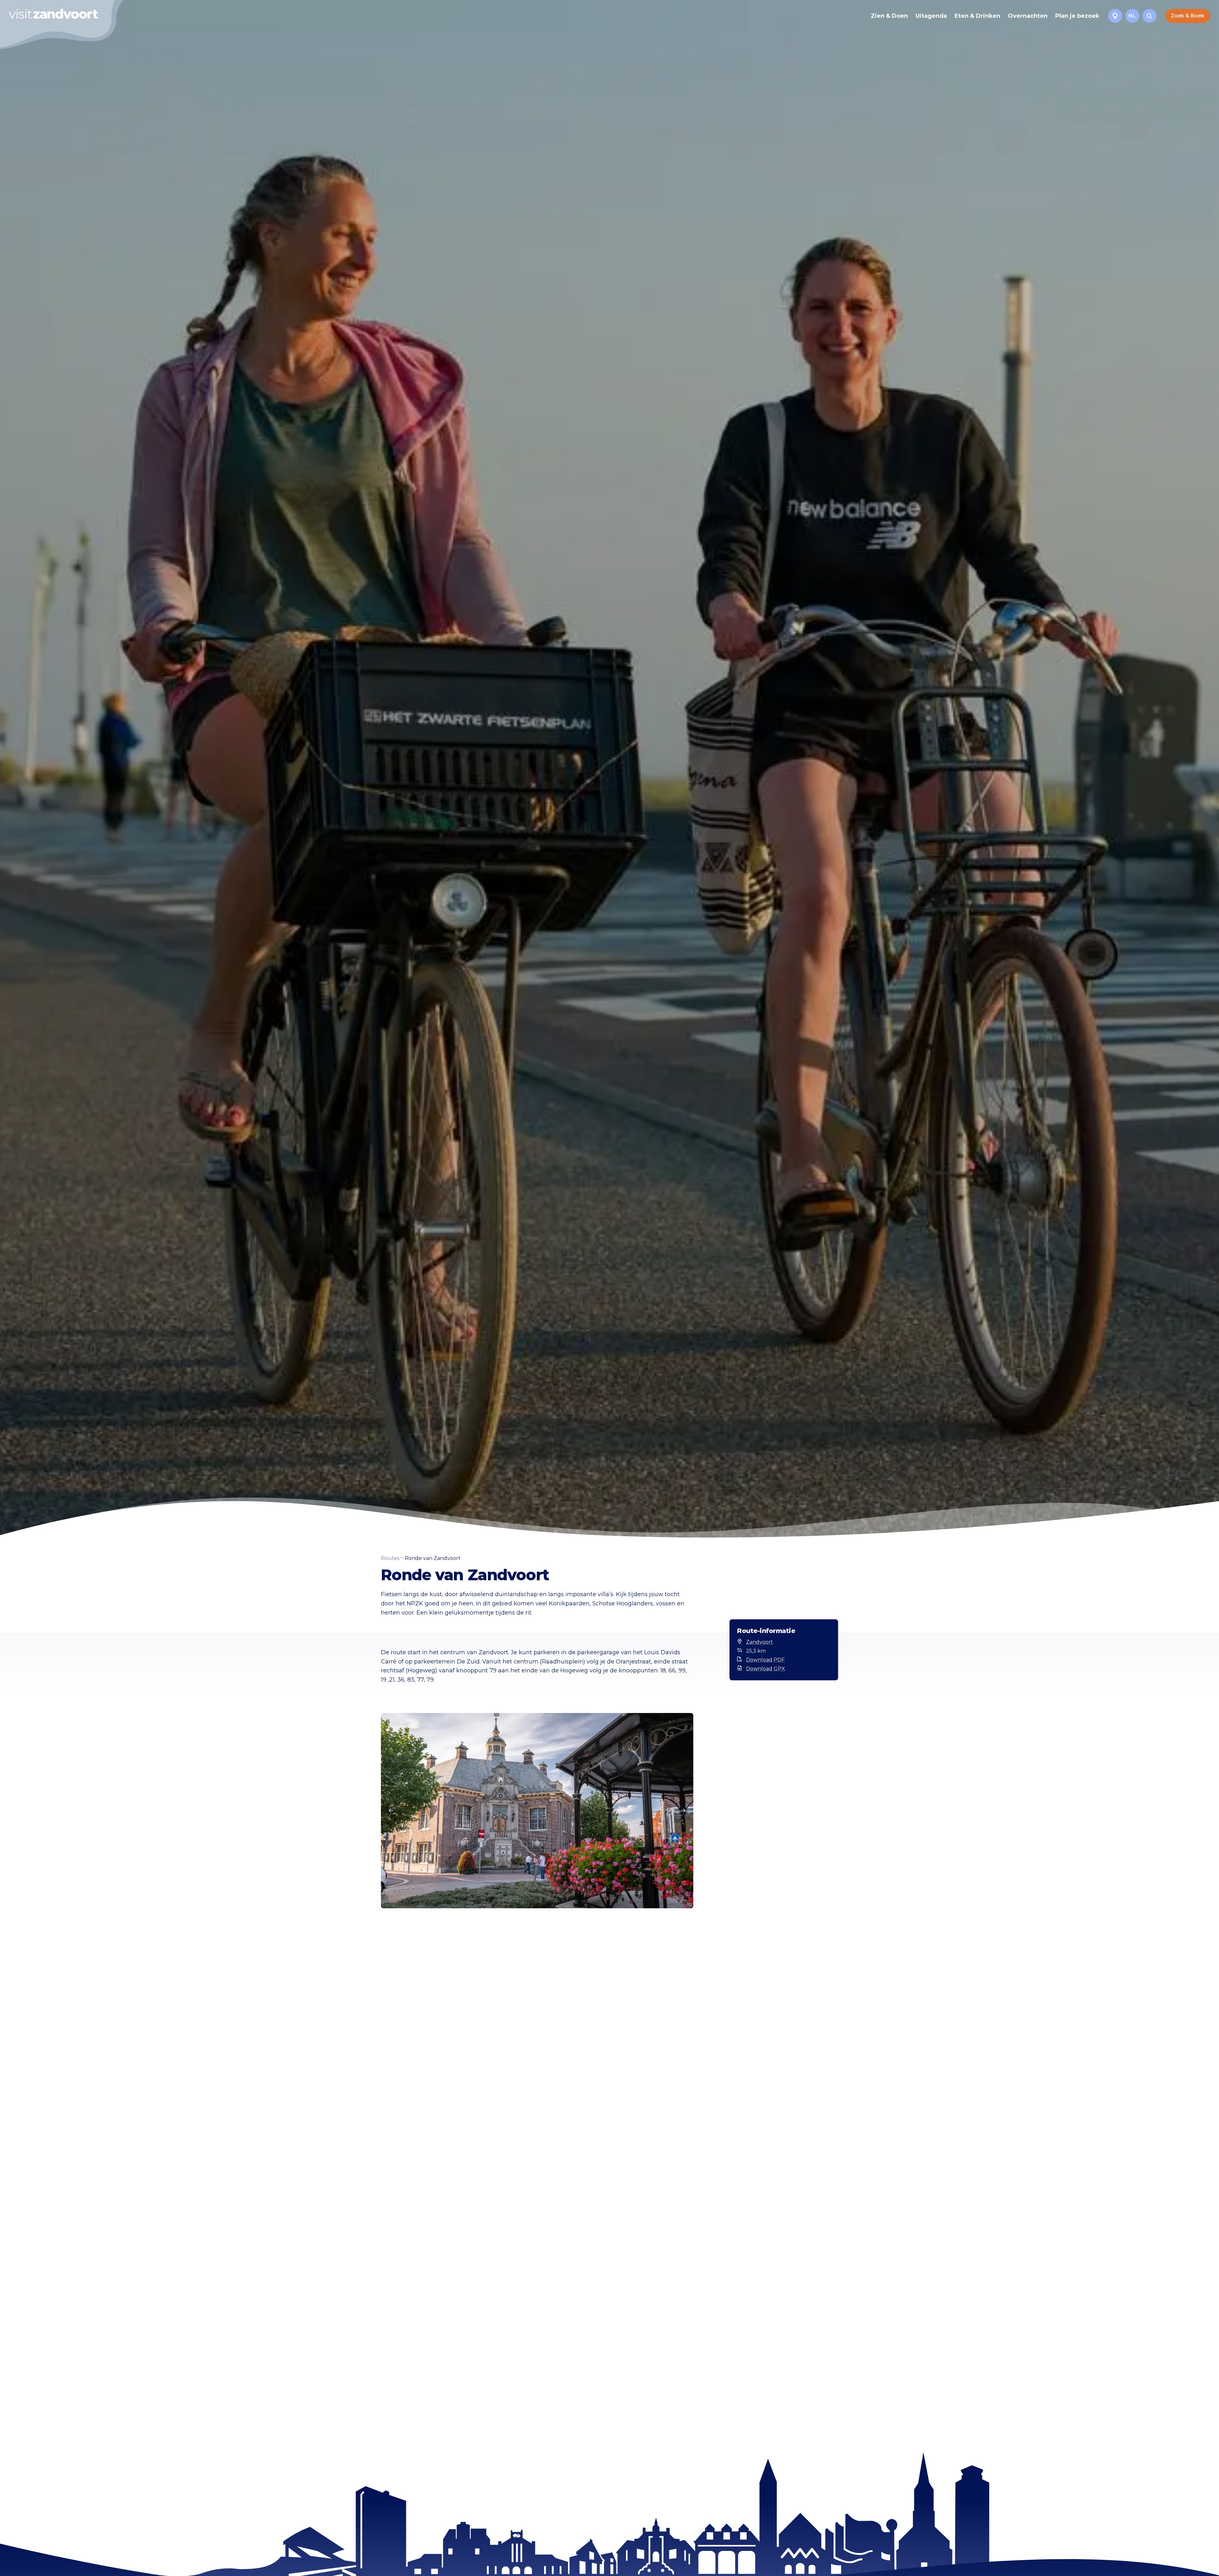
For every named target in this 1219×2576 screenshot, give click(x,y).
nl (1132, 16)
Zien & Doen (889, 16)
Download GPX (766, 1669)
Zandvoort (759, 1642)
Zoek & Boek (1188, 16)
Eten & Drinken (977, 16)
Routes (390, 1558)
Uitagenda (931, 16)
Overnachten (1028, 16)
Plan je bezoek (1077, 16)
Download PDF (765, 1660)
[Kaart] (1115, 16)
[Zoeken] (1149, 16)
